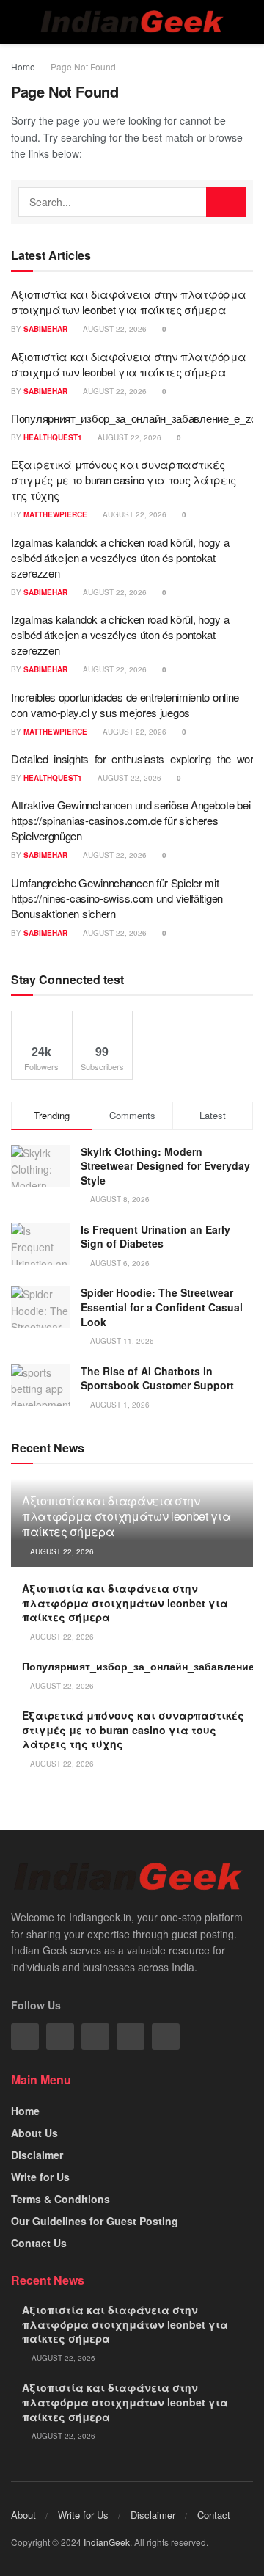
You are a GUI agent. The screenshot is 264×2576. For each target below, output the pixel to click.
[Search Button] (226, 202)
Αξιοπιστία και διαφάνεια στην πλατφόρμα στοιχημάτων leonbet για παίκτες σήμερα (128, 302)
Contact (214, 2515)
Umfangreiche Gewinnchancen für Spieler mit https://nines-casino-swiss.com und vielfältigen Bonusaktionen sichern (117, 898)
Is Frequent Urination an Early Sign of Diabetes (155, 1237)
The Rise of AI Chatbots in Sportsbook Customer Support (157, 1378)
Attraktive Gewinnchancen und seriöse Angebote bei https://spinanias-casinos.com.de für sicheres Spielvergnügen (131, 820)
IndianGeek (107, 2542)
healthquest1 (53, 437)
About (23, 2515)
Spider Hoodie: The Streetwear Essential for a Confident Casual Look (162, 1307)
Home (23, 66)
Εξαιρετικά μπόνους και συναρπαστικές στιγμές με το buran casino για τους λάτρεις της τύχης (124, 480)
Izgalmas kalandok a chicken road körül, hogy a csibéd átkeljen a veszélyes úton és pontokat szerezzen (120, 557)
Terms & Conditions (60, 2199)
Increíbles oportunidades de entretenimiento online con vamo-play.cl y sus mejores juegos (125, 705)
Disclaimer (37, 2155)
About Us (34, 2133)
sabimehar (45, 329)
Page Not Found (83, 66)
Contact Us (39, 2243)
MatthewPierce (55, 514)
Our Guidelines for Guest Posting (95, 2221)
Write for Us (40, 2177)
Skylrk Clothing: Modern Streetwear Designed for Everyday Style (165, 1166)
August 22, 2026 (114, 329)
